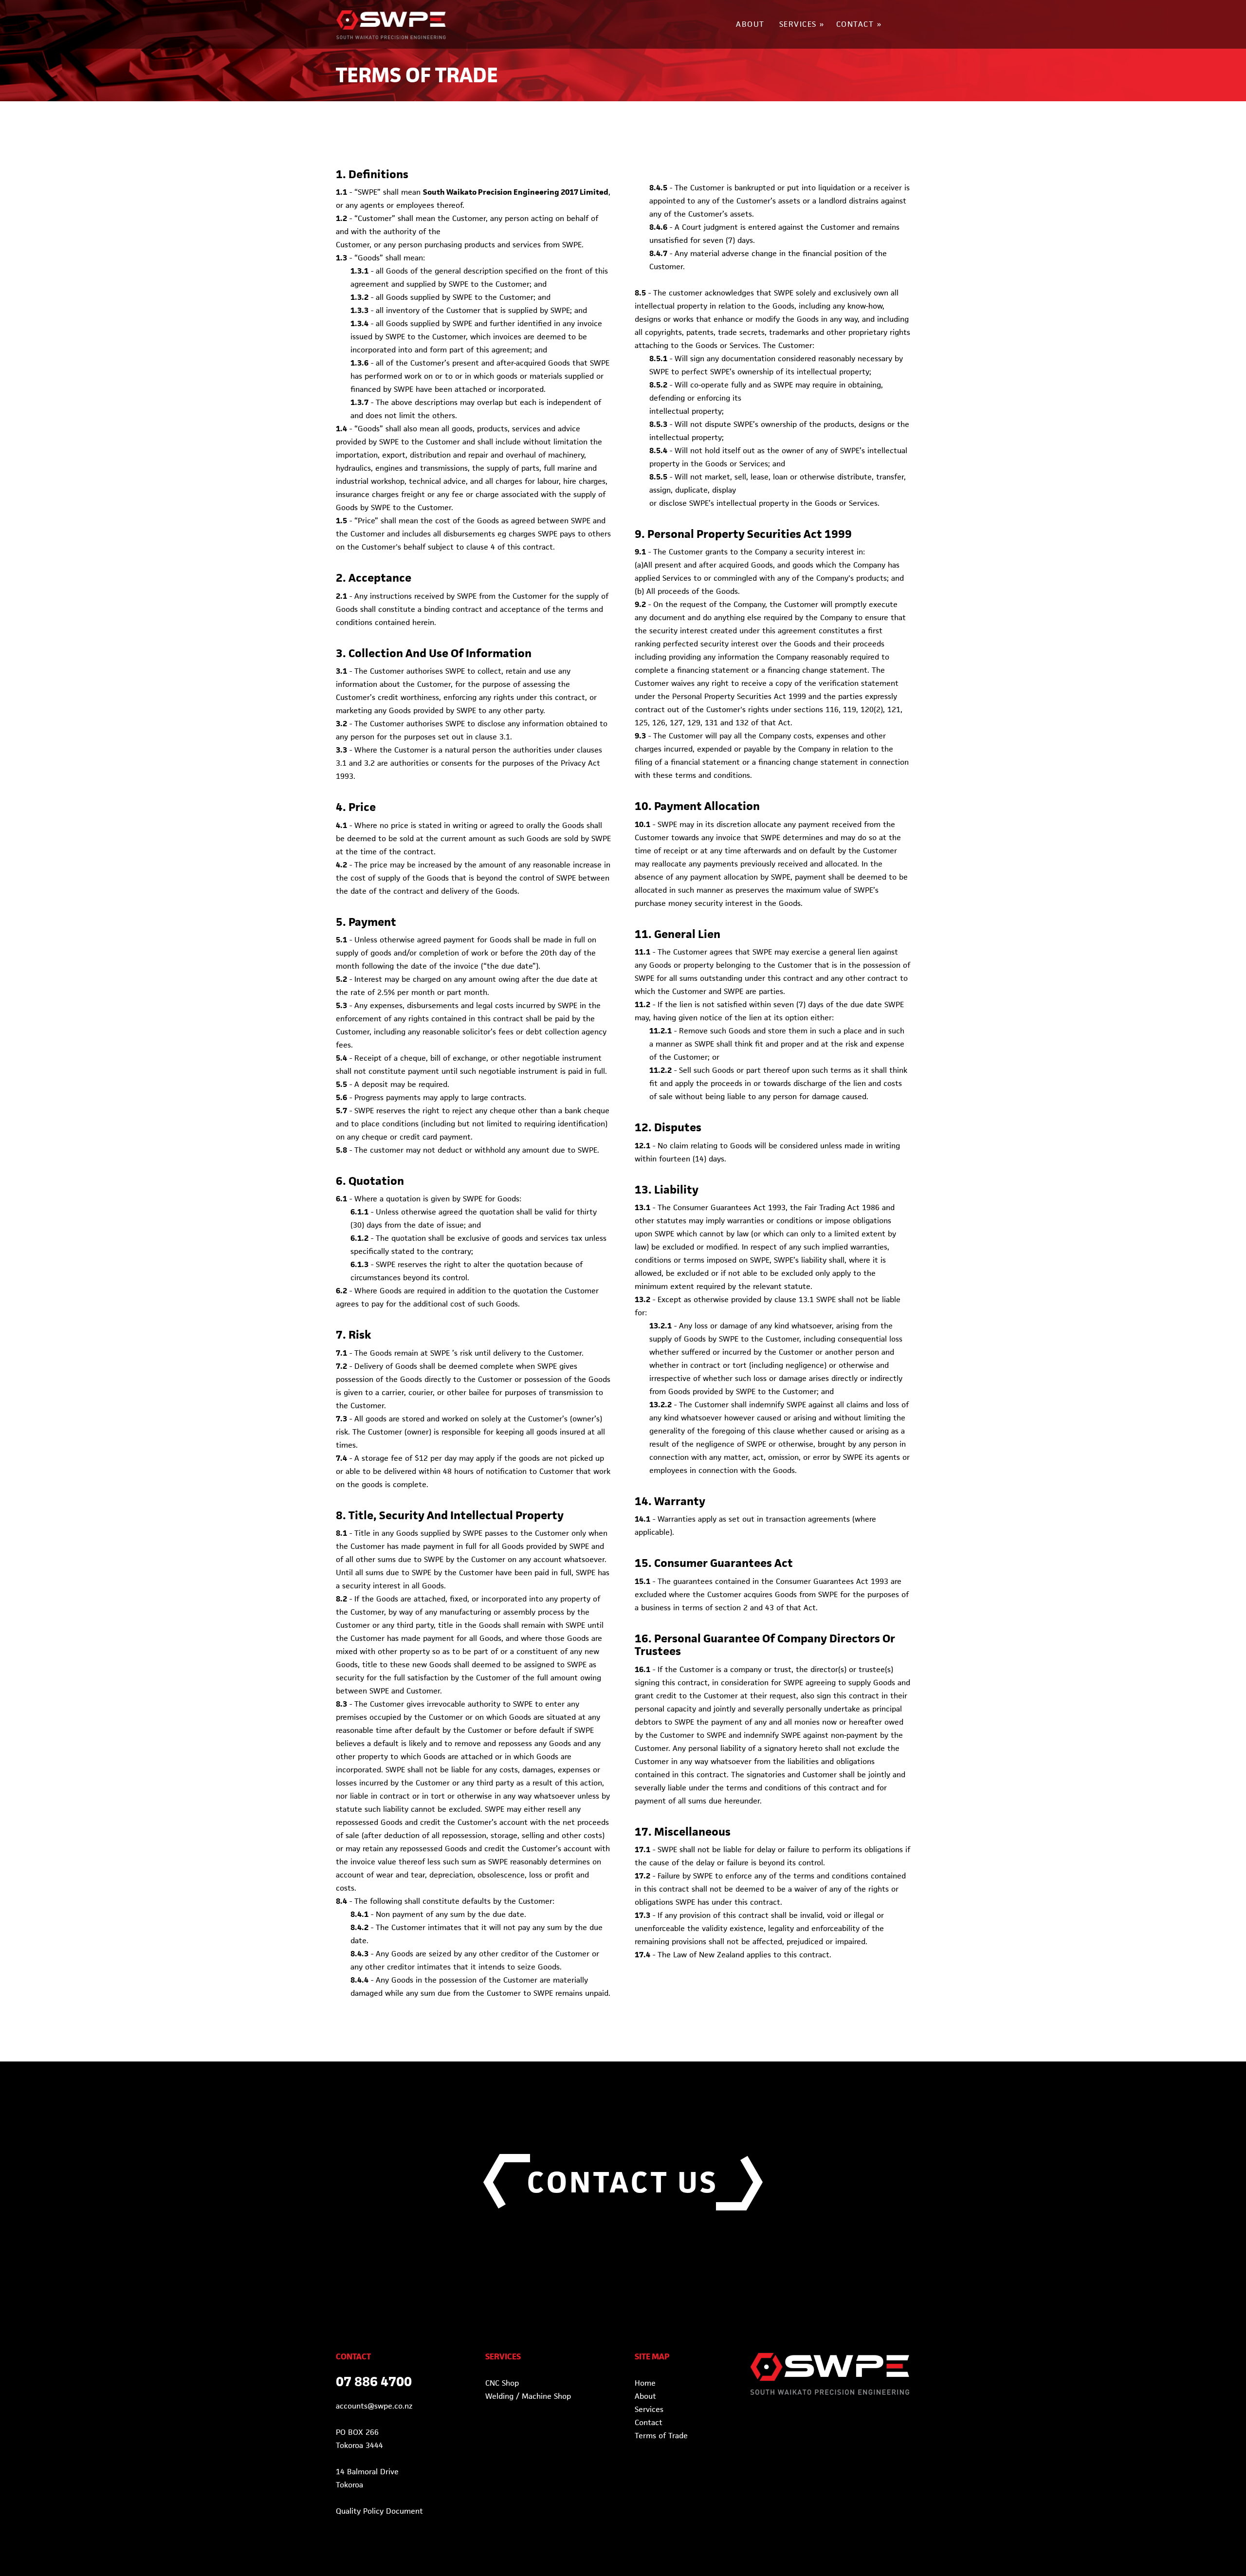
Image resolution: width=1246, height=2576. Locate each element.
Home (645, 2383)
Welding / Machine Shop (528, 2396)
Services (649, 2409)
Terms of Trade (661, 2436)
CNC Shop (502, 2383)
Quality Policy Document (379, 2511)
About (645, 2396)
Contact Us (623, 2182)
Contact (649, 2422)
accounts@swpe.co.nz (374, 2406)
